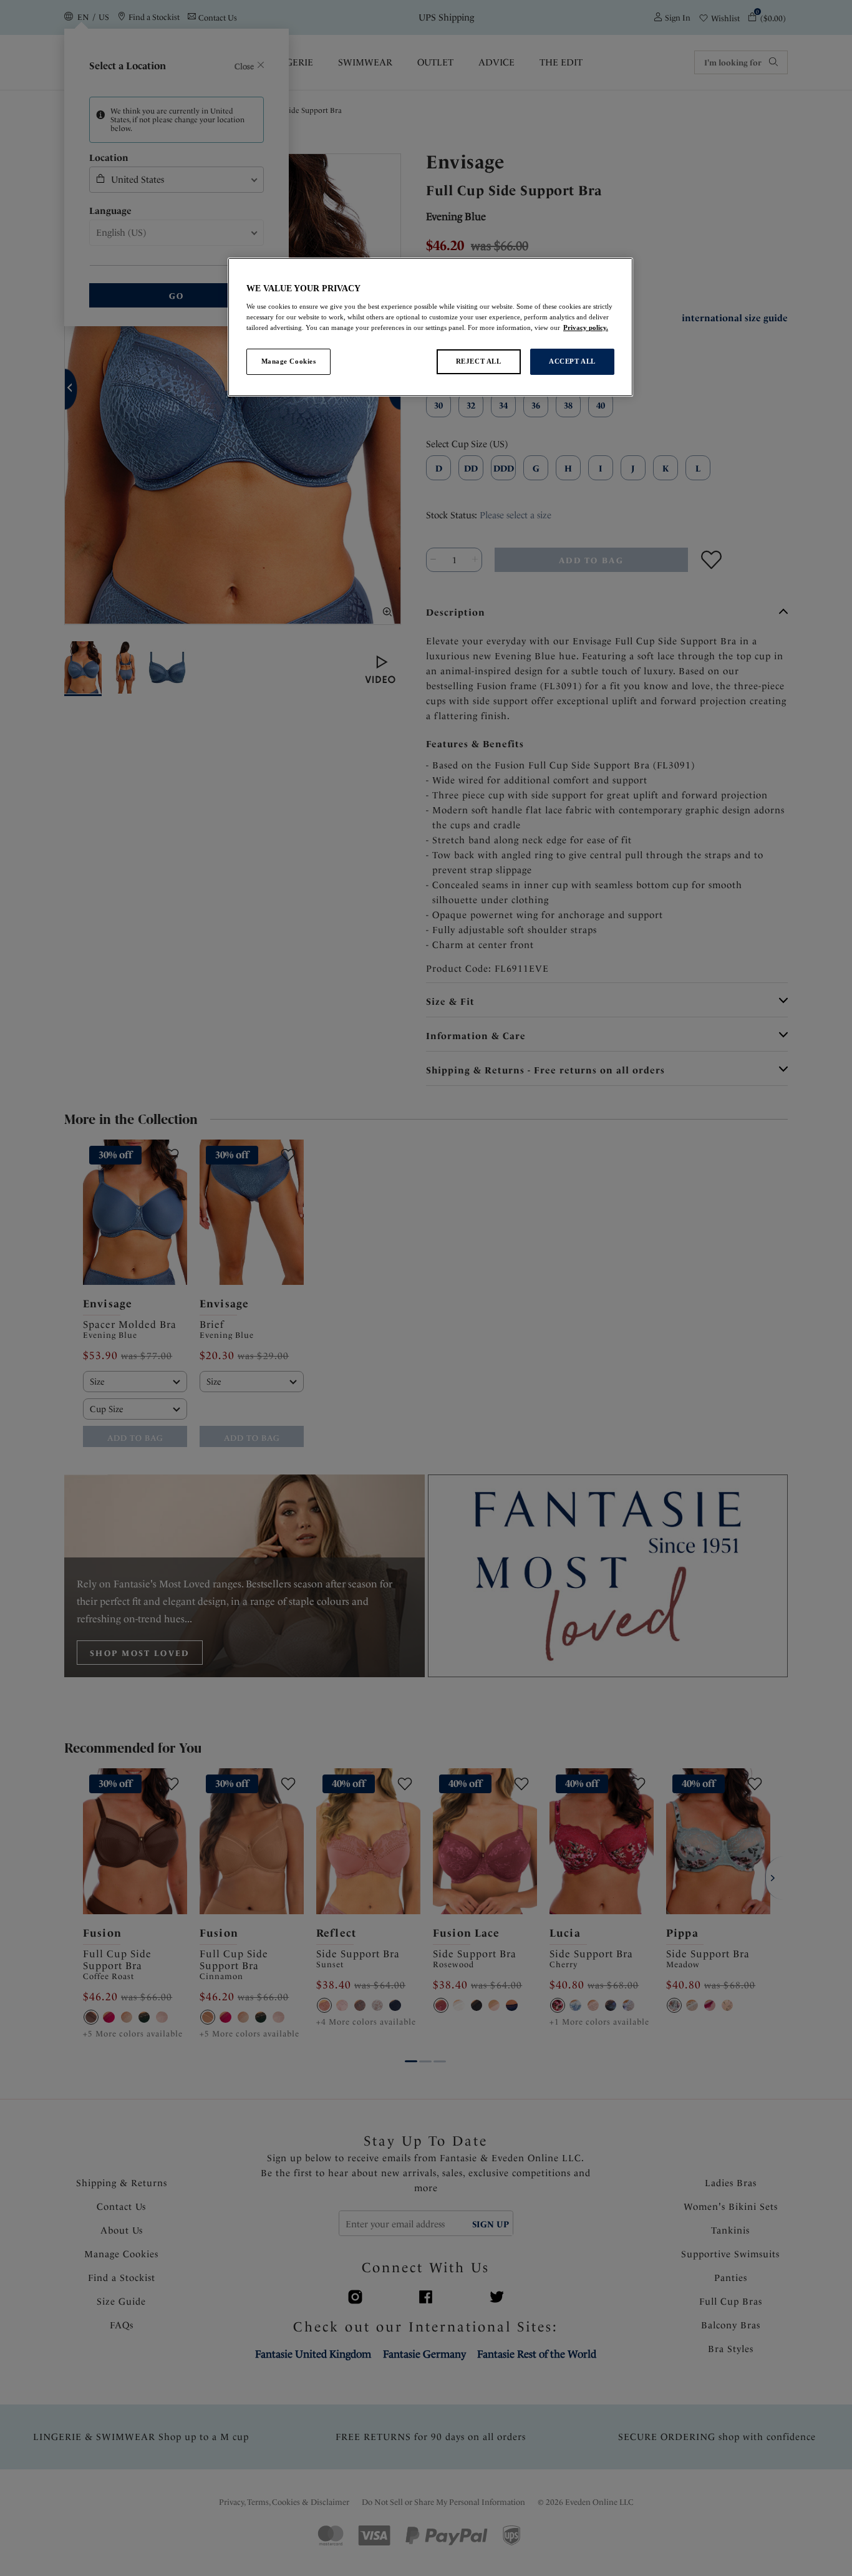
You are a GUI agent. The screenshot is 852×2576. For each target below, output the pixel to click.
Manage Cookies (289, 361)
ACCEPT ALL (572, 361)
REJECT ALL (479, 361)
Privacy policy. (586, 327)
